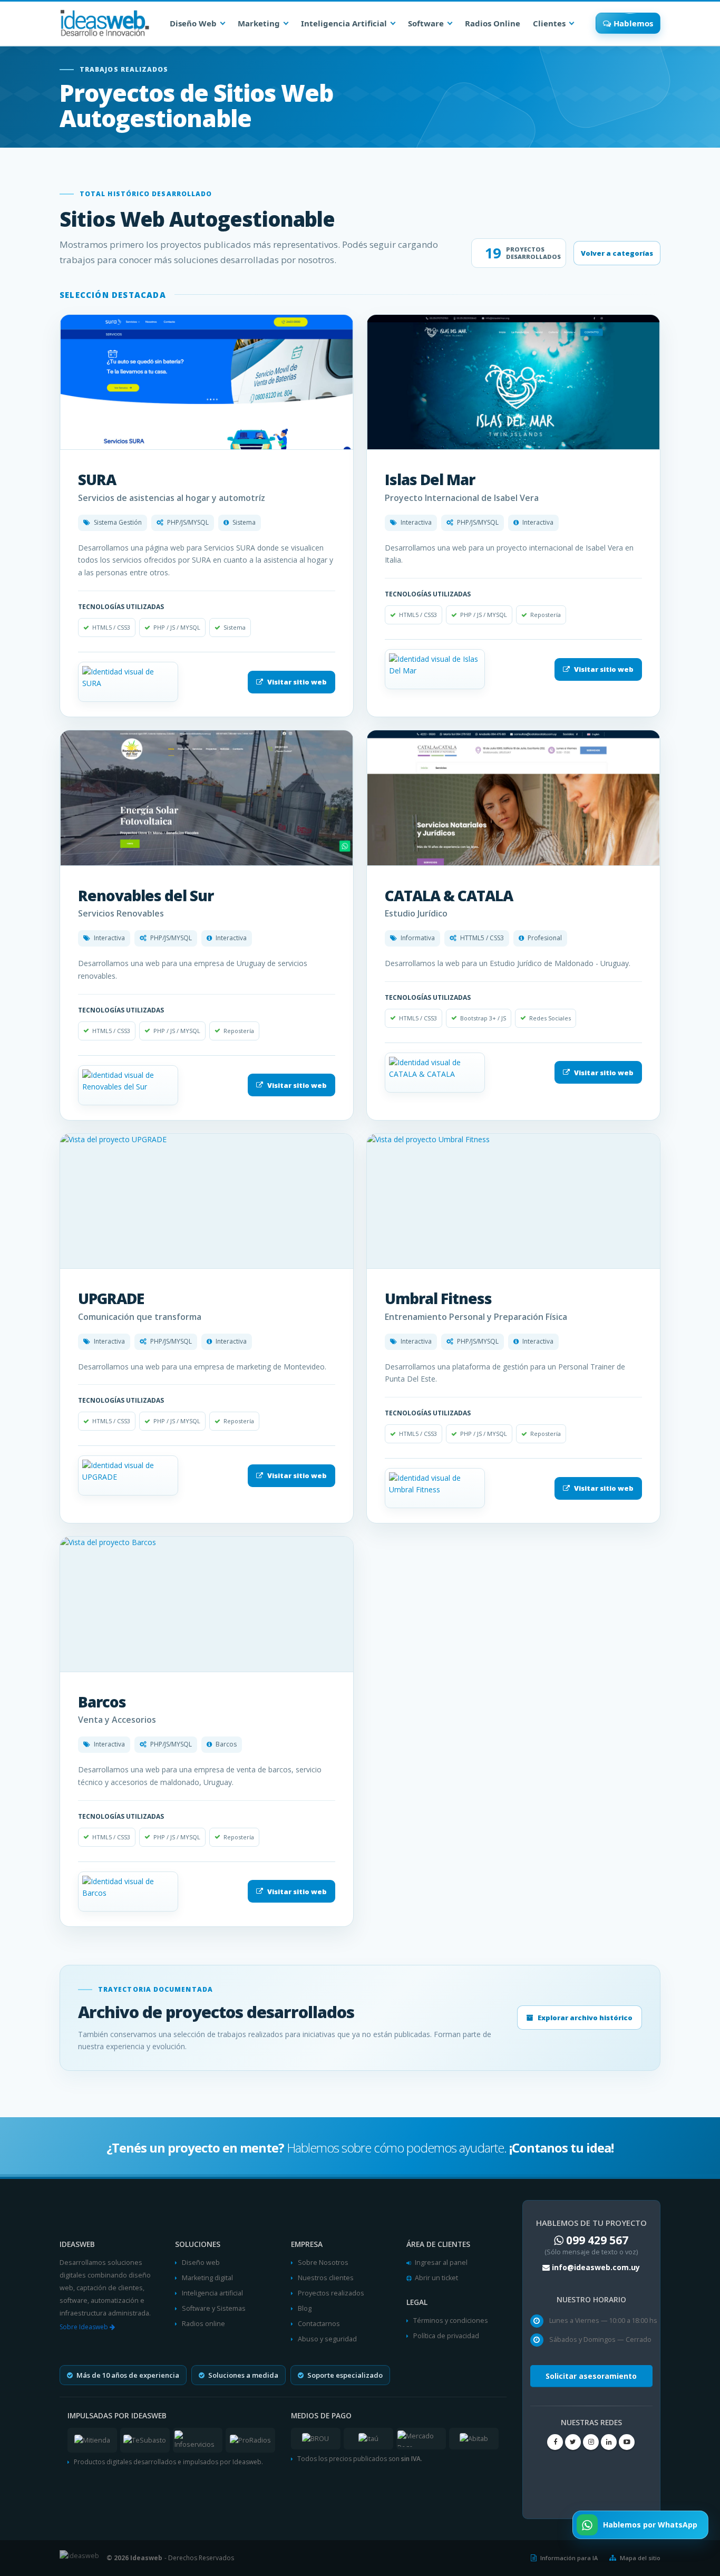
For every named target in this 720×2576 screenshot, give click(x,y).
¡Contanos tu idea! (560, 2148)
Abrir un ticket (436, 2278)
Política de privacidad (446, 2336)
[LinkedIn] (609, 2442)
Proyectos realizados (331, 2293)
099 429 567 (597, 2240)
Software (426, 23)
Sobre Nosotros (323, 2263)
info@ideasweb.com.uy (596, 2267)
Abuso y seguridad (327, 2339)
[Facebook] (555, 2442)
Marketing (259, 23)
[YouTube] (627, 2442)
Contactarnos (319, 2324)
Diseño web (201, 2263)
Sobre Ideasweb (85, 2327)
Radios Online (493, 23)
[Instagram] (591, 2442)
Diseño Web (193, 23)
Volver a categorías (617, 253)
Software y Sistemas (214, 2308)
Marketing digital (207, 2278)
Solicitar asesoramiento (591, 2376)
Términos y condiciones (451, 2321)
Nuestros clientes (326, 2278)
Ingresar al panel (441, 2263)
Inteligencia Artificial (344, 23)
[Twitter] (573, 2442)
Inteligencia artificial (212, 2293)
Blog (305, 2308)
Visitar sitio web (297, 682)
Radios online (203, 2324)
